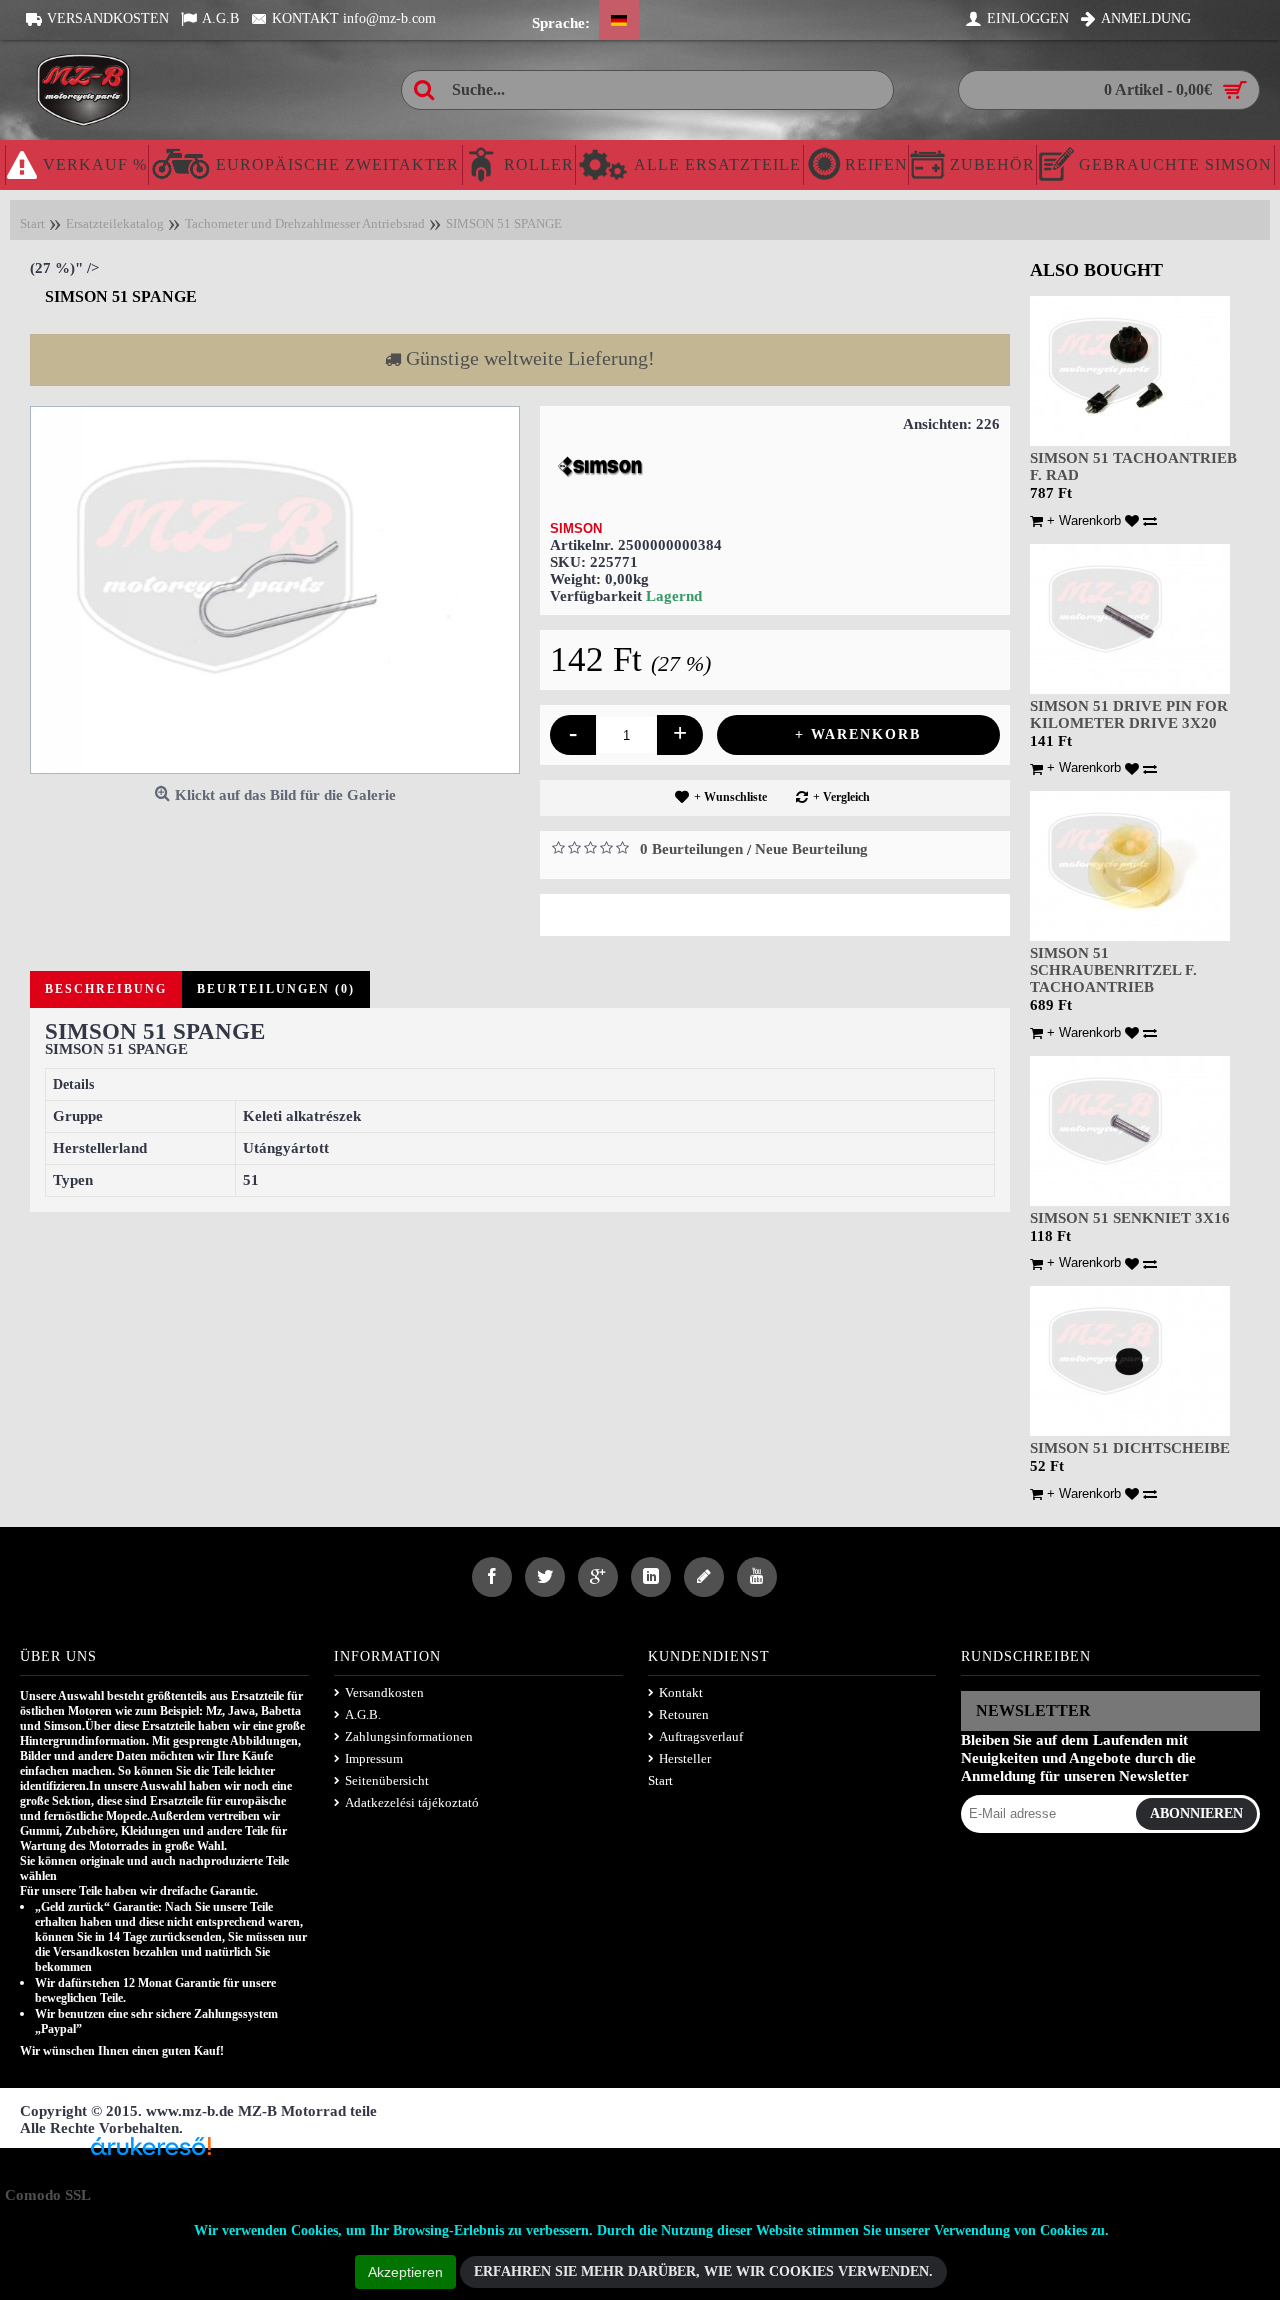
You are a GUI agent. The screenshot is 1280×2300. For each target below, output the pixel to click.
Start (660, 1780)
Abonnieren (1196, 1813)
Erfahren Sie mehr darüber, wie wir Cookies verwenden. (703, 2271)
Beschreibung (106, 989)
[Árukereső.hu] (151, 2153)
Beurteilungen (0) (276, 989)
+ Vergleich (841, 797)
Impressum (374, 1758)
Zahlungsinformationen (409, 1736)
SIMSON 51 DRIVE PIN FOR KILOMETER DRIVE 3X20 (1129, 714)
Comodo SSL (48, 2195)
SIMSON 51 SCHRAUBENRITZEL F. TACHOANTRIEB (1113, 970)
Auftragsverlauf (701, 1736)
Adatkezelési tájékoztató (412, 1802)
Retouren (684, 1714)
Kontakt (681, 1692)
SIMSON (576, 528)
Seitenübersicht (387, 1780)
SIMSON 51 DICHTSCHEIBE (1130, 1448)
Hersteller (685, 1758)
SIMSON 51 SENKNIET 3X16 (1130, 1218)
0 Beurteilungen (691, 849)
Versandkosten (384, 1692)
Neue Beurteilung (811, 849)
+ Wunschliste (730, 797)
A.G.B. (363, 1714)
